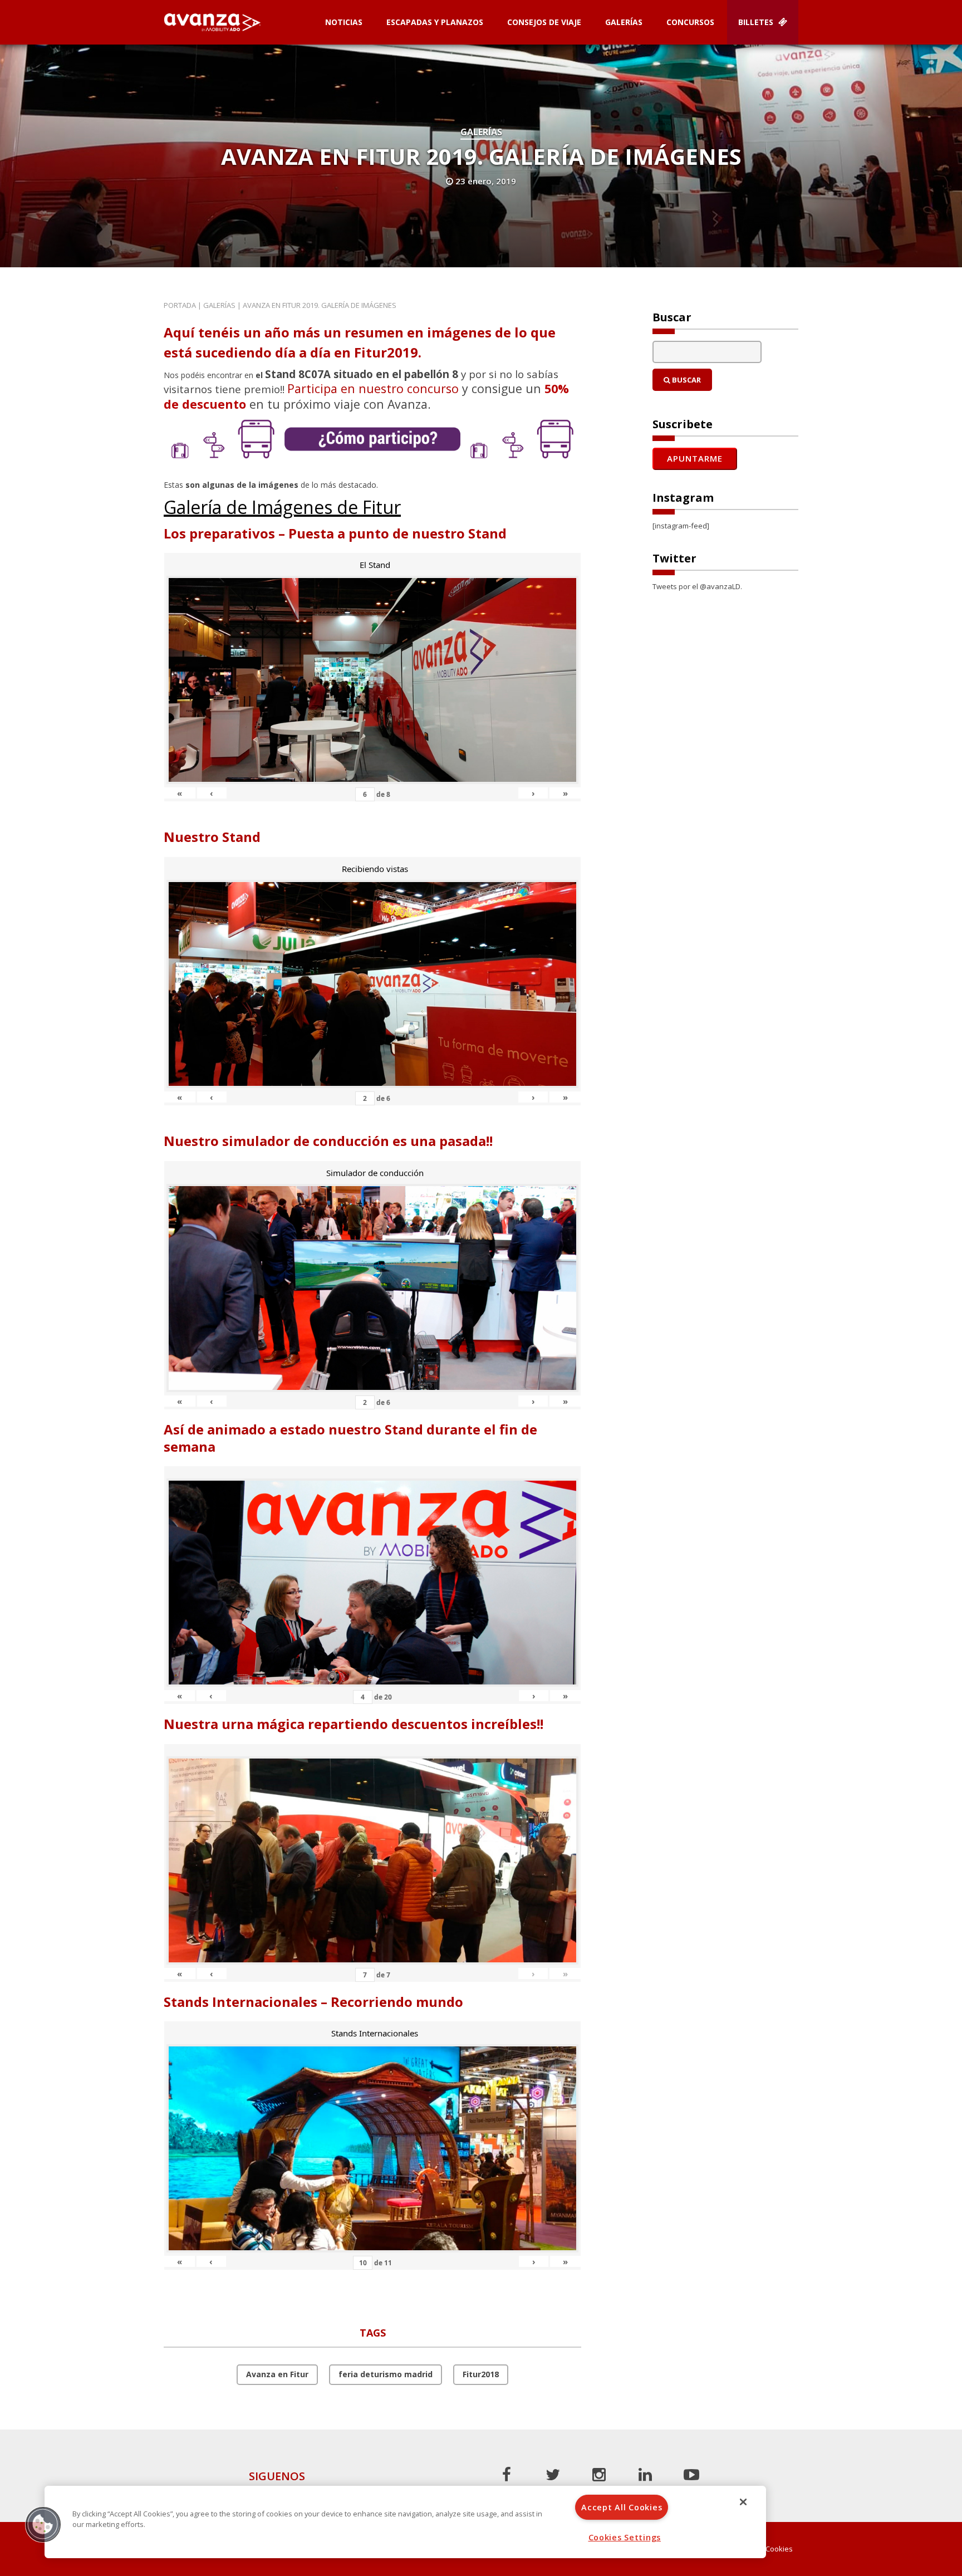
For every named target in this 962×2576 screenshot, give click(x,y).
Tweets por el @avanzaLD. (697, 586)
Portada (180, 305)
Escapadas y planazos (435, 22)
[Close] (743, 2502)
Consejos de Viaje (544, 22)
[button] (43, 2524)
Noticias (344, 22)
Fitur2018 (481, 2374)
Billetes (757, 22)
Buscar (686, 380)
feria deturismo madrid (386, 2374)
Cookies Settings (625, 2537)
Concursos (690, 22)
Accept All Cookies (622, 2507)
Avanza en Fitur (277, 2374)
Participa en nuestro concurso (373, 388)
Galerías (624, 22)
